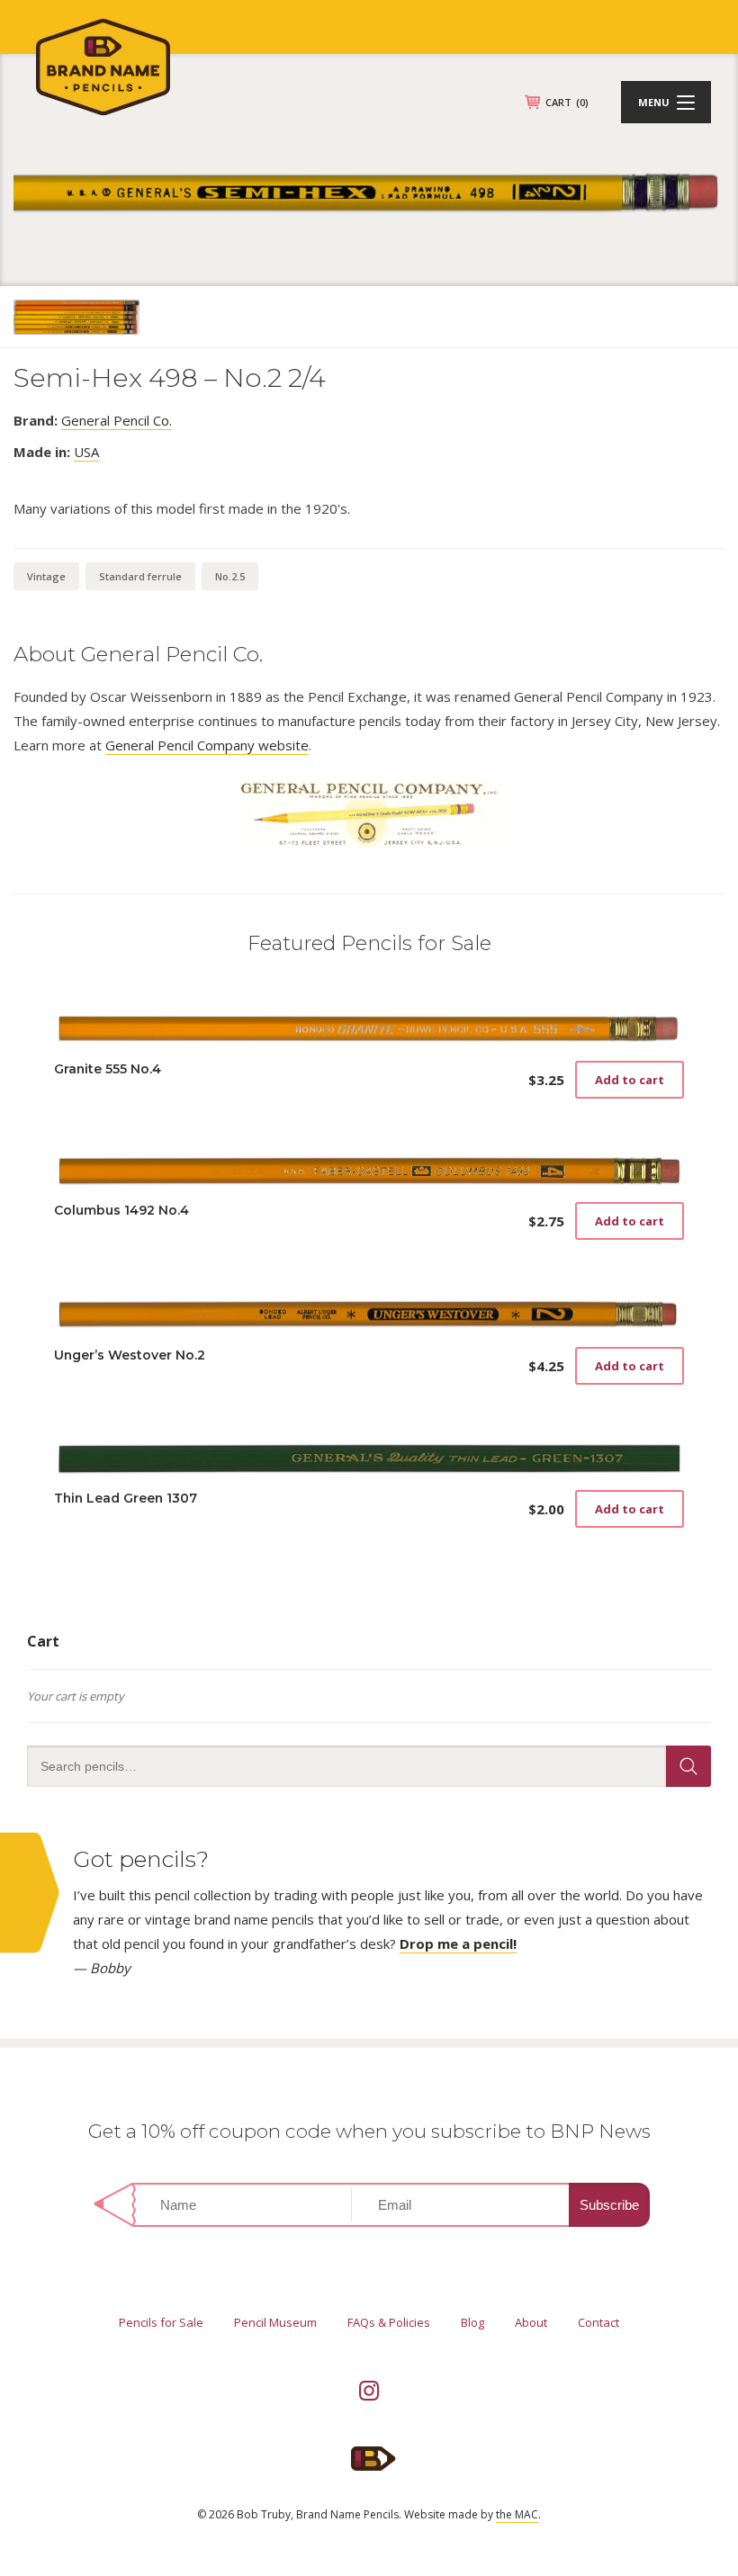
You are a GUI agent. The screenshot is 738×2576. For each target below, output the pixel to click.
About (531, 2322)
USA (86, 452)
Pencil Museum (275, 2322)
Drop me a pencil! (458, 1943)
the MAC (517, 2514)
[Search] (688, 1766)
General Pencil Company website (207, 745)
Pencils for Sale (161, 2322)
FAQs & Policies (389, 2322)
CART (567, 102)
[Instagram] (369, 2391)
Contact (598, 2322)
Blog (472, 2322)
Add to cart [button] (630, 1080)
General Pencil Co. (117, 420)
